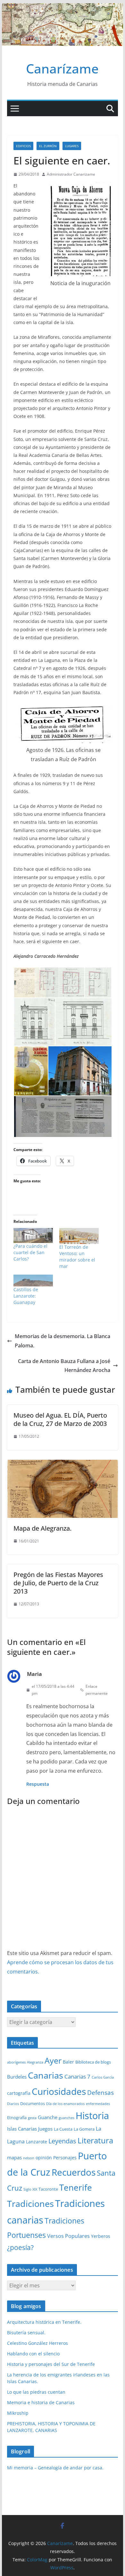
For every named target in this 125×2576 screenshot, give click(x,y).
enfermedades (98, 2104)
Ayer (53, 2060)
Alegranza (35, 2062)
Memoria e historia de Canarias (41, 2402)
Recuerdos (74, 2172)
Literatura (95, 2140)
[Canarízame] (63, 8)
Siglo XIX (30, 2189)
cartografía (19, 2093)
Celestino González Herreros (37, 2343)
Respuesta (38, 1784)
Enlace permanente (97, 1690)
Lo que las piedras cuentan (36, 2392)
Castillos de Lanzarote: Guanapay (26, 1296)
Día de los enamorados (65, 2104)
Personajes (65, 2158)
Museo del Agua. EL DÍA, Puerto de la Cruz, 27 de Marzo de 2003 (60, 1419)
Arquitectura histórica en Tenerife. (44, 2322)
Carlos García (103, 2077)
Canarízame (62, 68)
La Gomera (84, 2129)
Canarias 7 (77, 2076)
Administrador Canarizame (71, 174)
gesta (32, 2118)
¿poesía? (20, 2247)
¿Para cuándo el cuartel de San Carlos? (30, 1252)
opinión (44, 2158)
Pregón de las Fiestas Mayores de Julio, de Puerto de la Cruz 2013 (58, 1583)
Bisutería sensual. (26, 2333)
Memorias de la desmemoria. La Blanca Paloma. (63, 1341)
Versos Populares (68, 2236)
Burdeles (17, 2077)
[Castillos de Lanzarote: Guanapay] (33, 1280)
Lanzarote (37, 2142)
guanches (67, 2118)
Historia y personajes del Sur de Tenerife (51, 2364)
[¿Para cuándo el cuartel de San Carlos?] (33, 1235)
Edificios (23, 146)
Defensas (100, 2092)
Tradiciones (30, 2204)
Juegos (45, 2129)
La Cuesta (63, 2129)
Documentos (33, 2103)
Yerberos (101, 2236)
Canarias (46, 2075)
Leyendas (62, 2141)
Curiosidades (59, 2091)
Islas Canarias (22, 2129)
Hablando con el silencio (33, 2354)
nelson (29, 2158)
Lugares (72, 146)
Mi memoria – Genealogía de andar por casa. (55, 2468)
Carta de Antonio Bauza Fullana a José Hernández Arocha (64, 1366)
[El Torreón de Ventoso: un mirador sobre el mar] (79, 1236)
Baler (68, 2062)
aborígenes (16, 2062)
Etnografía (17, 2118)
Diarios (13, 2104)
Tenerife (76, 2187)
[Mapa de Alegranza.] (63, 1464)
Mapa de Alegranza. (42, 1528)
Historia (92, 2116)
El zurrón (48, 146)
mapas (14, 2157)
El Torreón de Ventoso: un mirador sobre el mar (77, 1257)
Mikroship (18, 2413)
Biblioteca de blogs (93, 2062)
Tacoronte (48, 2189)
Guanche (48, 2117)
